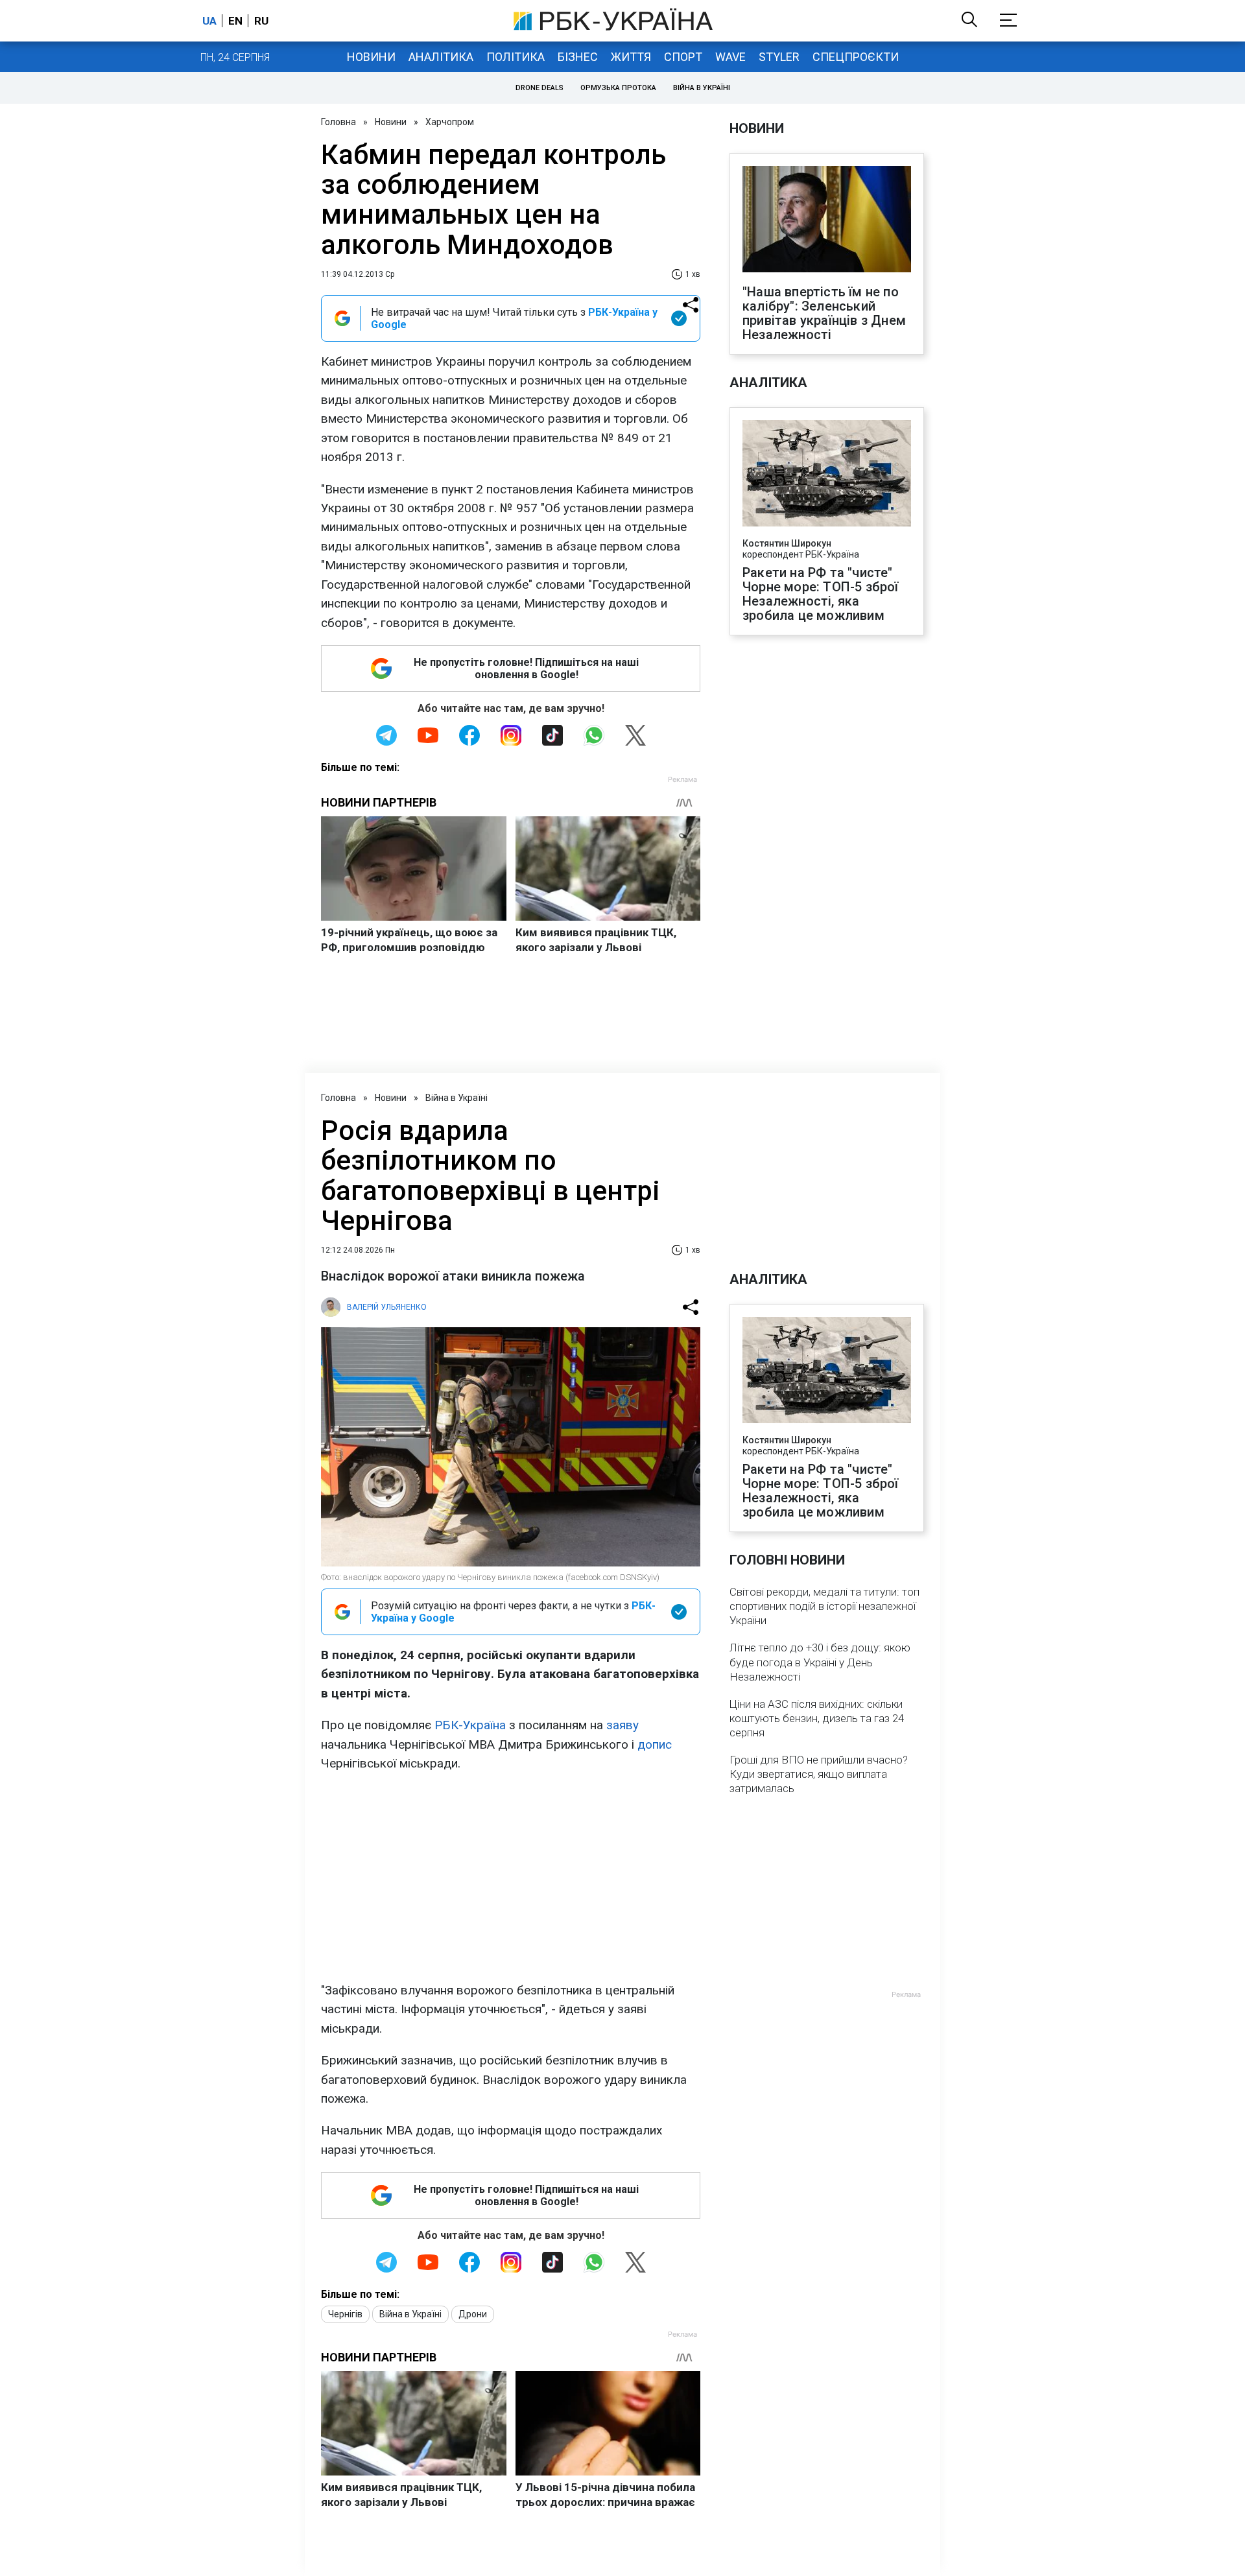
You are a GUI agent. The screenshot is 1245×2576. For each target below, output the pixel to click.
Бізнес (578, 57)
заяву (622, 1725)
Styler (779, 57)
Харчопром (450, 122)
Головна (338, 122)
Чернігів (345, 2314)
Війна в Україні (702, 88)
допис (655, 1744)
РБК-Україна (470, 1725)
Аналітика (441, 57)
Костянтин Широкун (787, 543)
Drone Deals (539, 88)
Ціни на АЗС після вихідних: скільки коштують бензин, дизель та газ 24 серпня (817, 1718)
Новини (371, 57)
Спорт (683, 57)
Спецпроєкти (856, 57)
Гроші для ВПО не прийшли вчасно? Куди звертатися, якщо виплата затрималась (819, 1774)
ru (261, 21)
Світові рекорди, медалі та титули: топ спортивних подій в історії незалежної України (824, 1606)
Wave (730, 57)
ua (209, 21)
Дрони (473, 2314)
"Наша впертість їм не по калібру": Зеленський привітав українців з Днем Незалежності (824, 313)
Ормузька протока (618, 88)
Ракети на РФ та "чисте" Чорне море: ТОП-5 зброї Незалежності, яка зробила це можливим (821, 594)
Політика (516, 57)
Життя (631, 57)
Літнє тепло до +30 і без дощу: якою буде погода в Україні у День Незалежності (820, 1662)
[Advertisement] (511, 1877)
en (235, 21)
